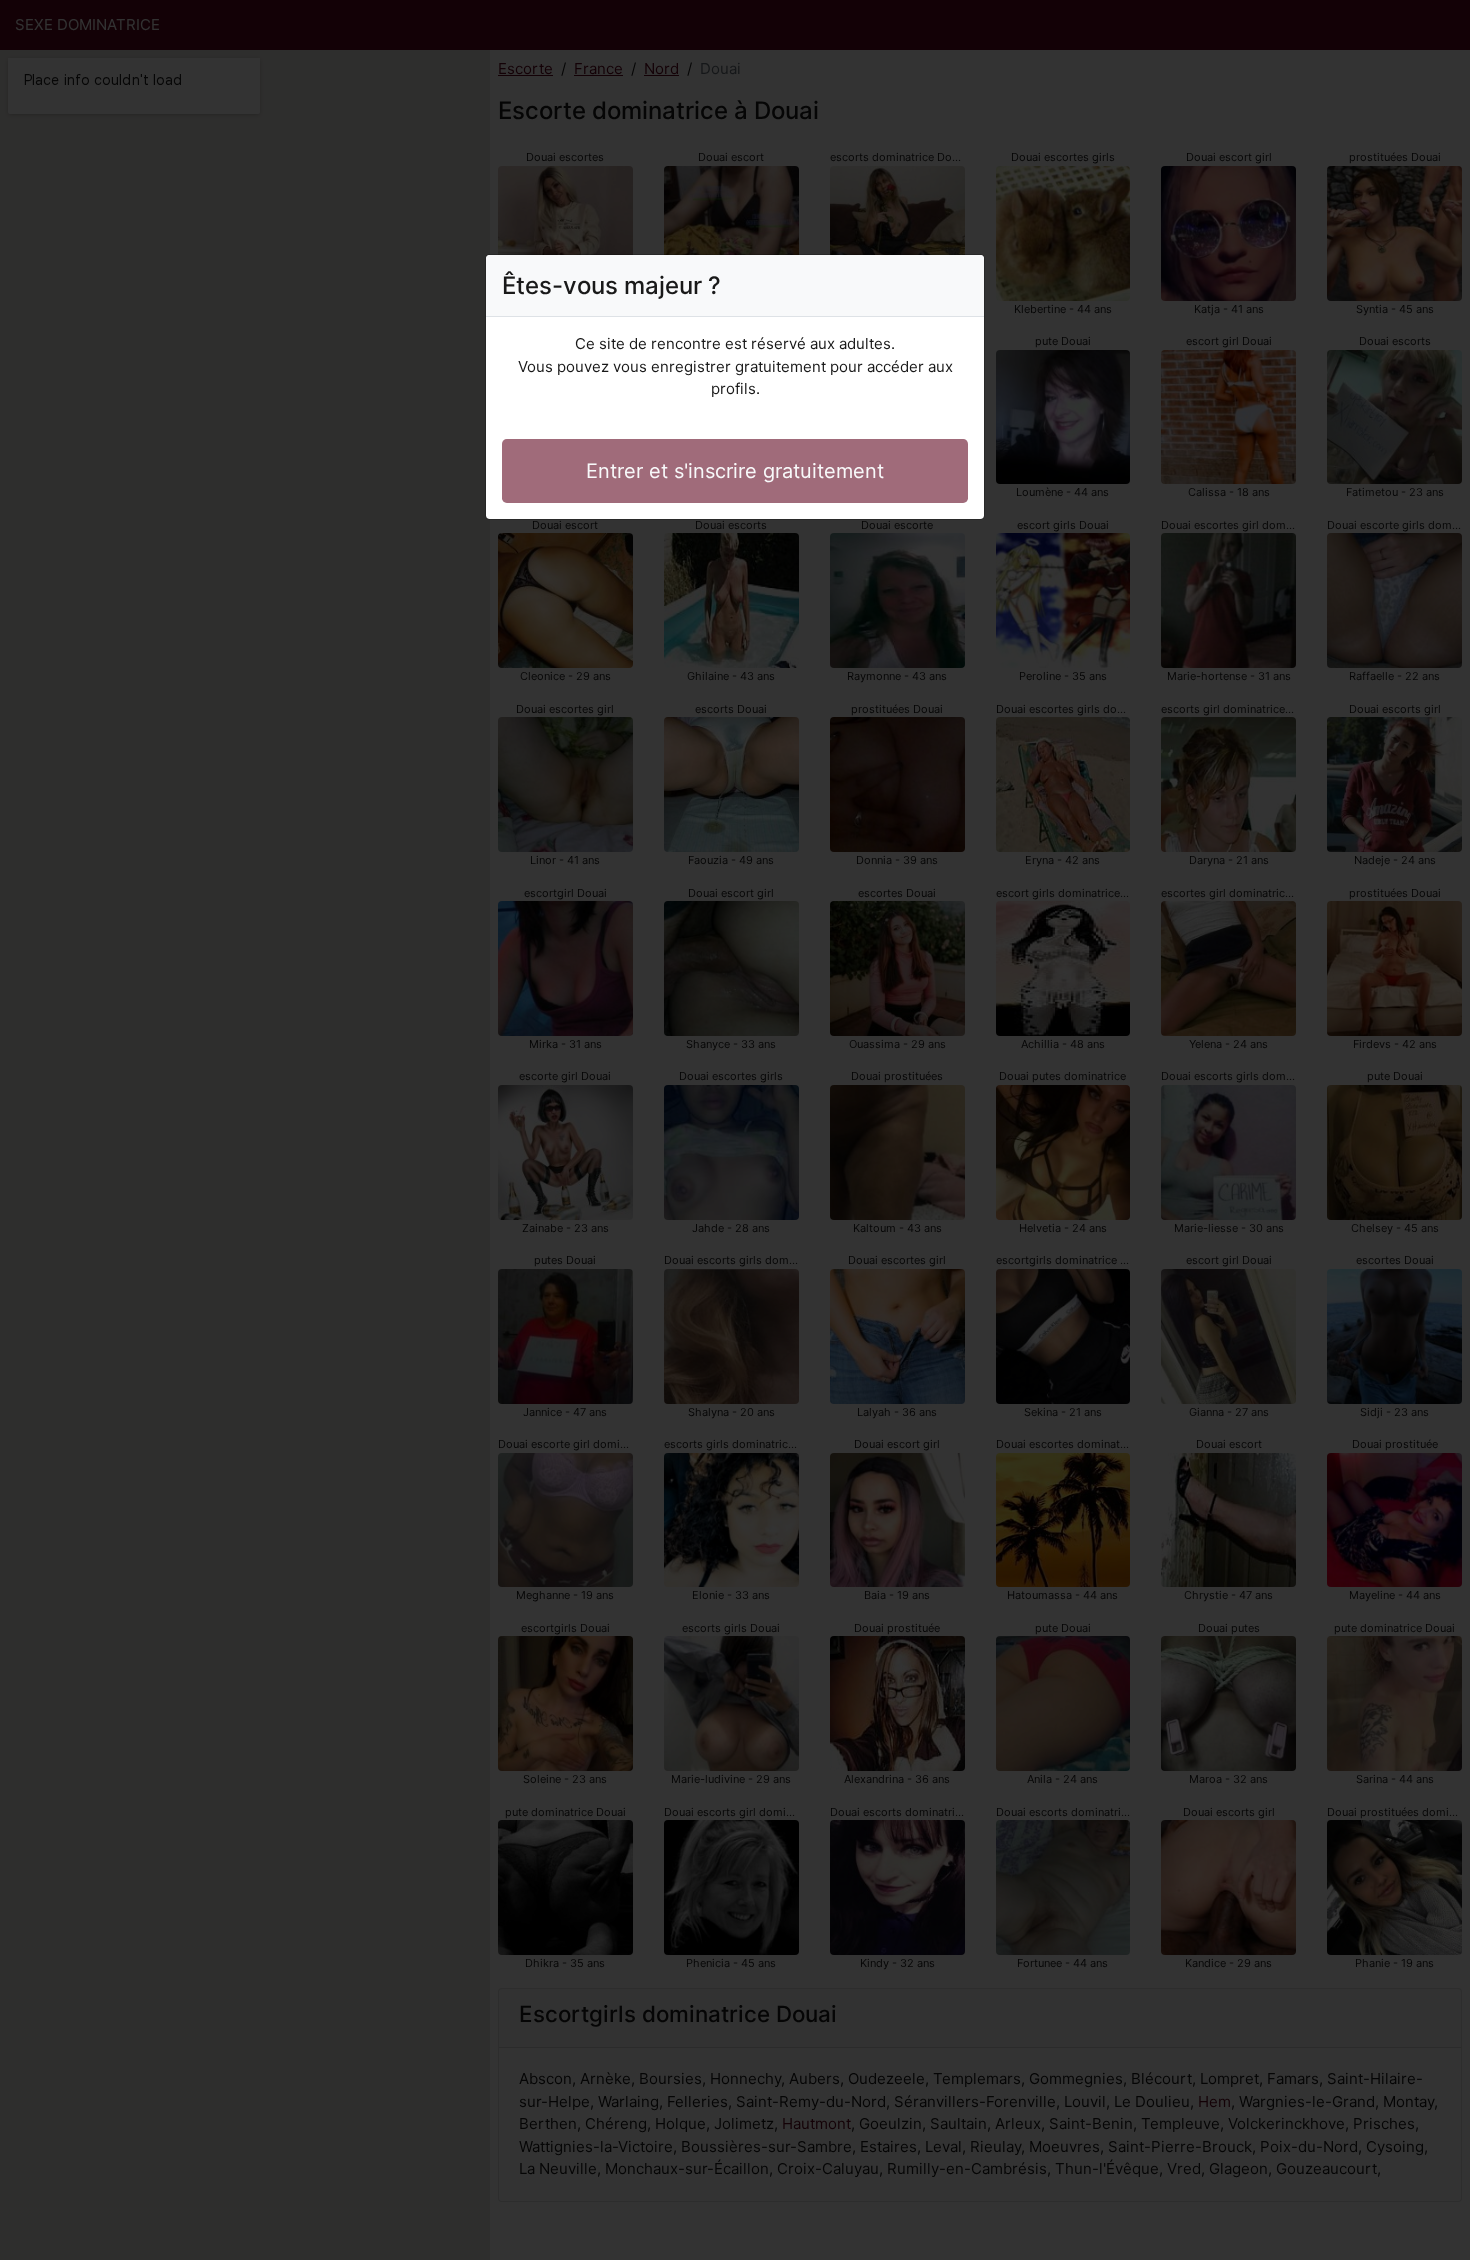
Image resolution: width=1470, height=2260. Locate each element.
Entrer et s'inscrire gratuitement (735, 471)
